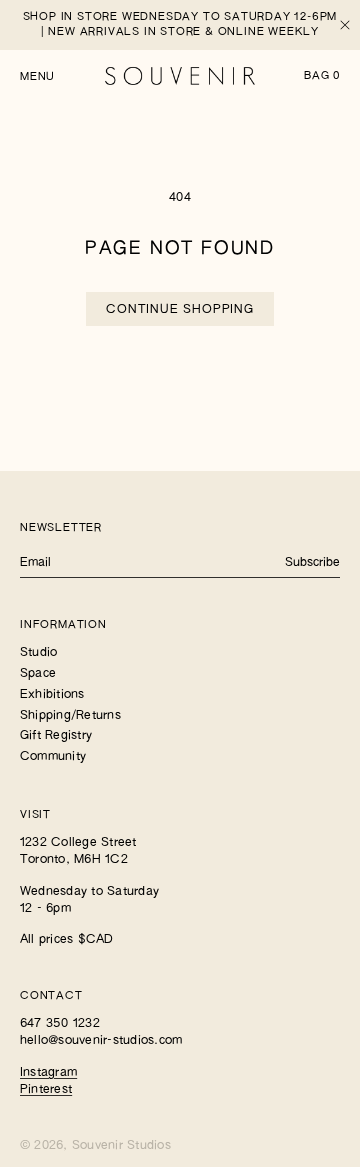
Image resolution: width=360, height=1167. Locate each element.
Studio (38, 653)
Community (53, 757)
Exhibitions (52, 695)
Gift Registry (56, 736)
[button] (37, 75)
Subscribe (312, 563)
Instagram (48, 1073)
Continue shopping (180, 310)
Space (38, 674)
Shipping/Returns (70, 716)
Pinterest (46, 1090)
